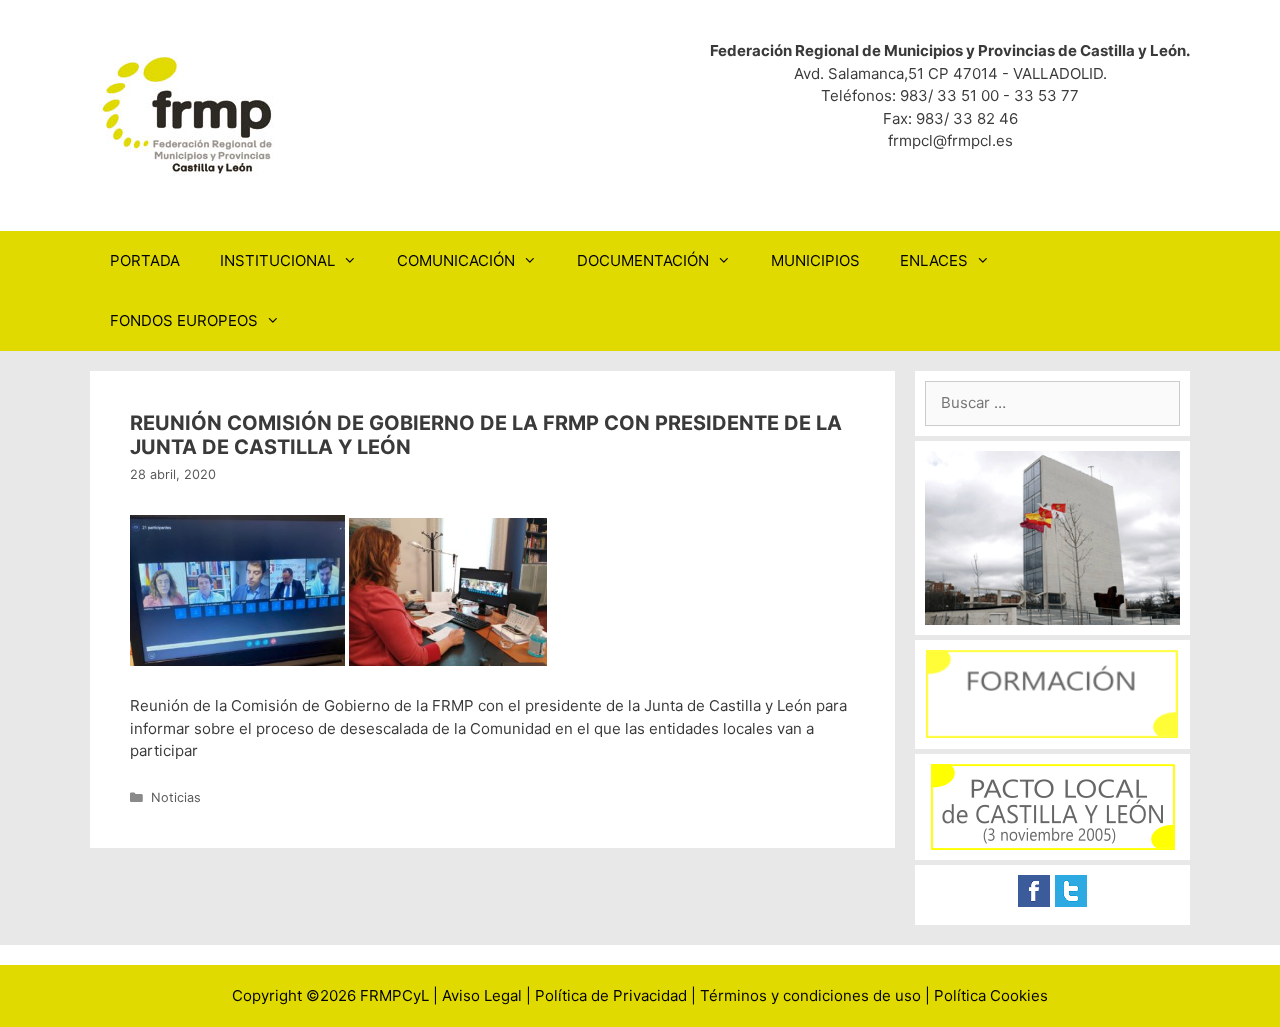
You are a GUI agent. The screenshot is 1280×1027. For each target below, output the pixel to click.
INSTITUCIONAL (277, 260)
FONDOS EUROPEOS (184, 320)
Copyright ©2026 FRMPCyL (330, 995)
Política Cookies (991, 995)
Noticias (176, 797)
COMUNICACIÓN (456, 260)
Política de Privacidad (611, 995)
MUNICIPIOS (815, 260)
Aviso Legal (482, 995)
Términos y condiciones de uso (810, 995)
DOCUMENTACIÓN (643, 260)
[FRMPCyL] (190, 114)
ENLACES (934, 260)
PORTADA (145, 260)
